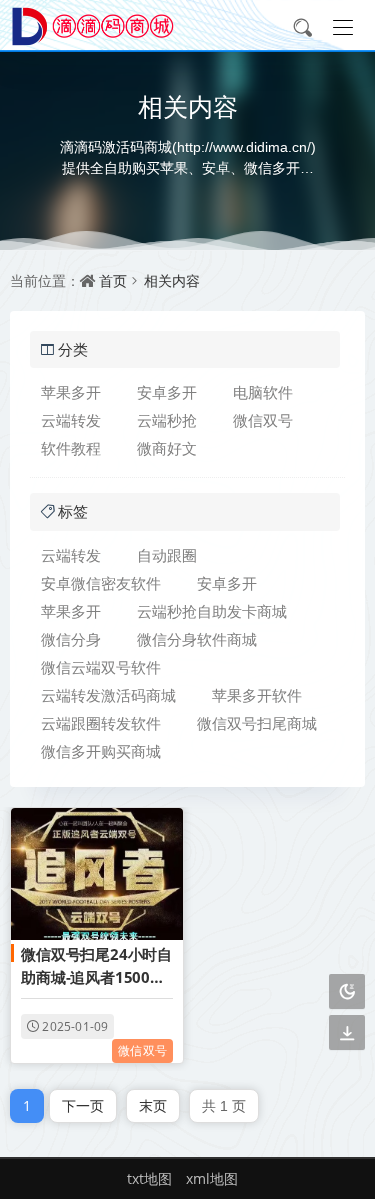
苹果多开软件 (257, 695)
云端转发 (71, 420)
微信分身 (71, 639)
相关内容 (172, 280)
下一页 (83, 1105)
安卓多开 (167, 392)
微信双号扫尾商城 (257, 723)
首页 (113, 280)
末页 (153, 1105)
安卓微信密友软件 (101, 583)
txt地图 (149, 1178)
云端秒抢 (167, 420)
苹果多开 (71, 392)
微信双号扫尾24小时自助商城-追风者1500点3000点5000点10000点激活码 (96, 967)
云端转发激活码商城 (108, 695)
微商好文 (167, 448)
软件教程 (71, 448)
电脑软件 (263, 392)
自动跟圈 (167, 555)
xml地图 (212, 1178)
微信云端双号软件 (101, 667)
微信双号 (263, 420)
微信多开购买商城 (101, 751)
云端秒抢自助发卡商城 (212, 611)
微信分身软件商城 (197, 639)
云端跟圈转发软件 (101, 723)
